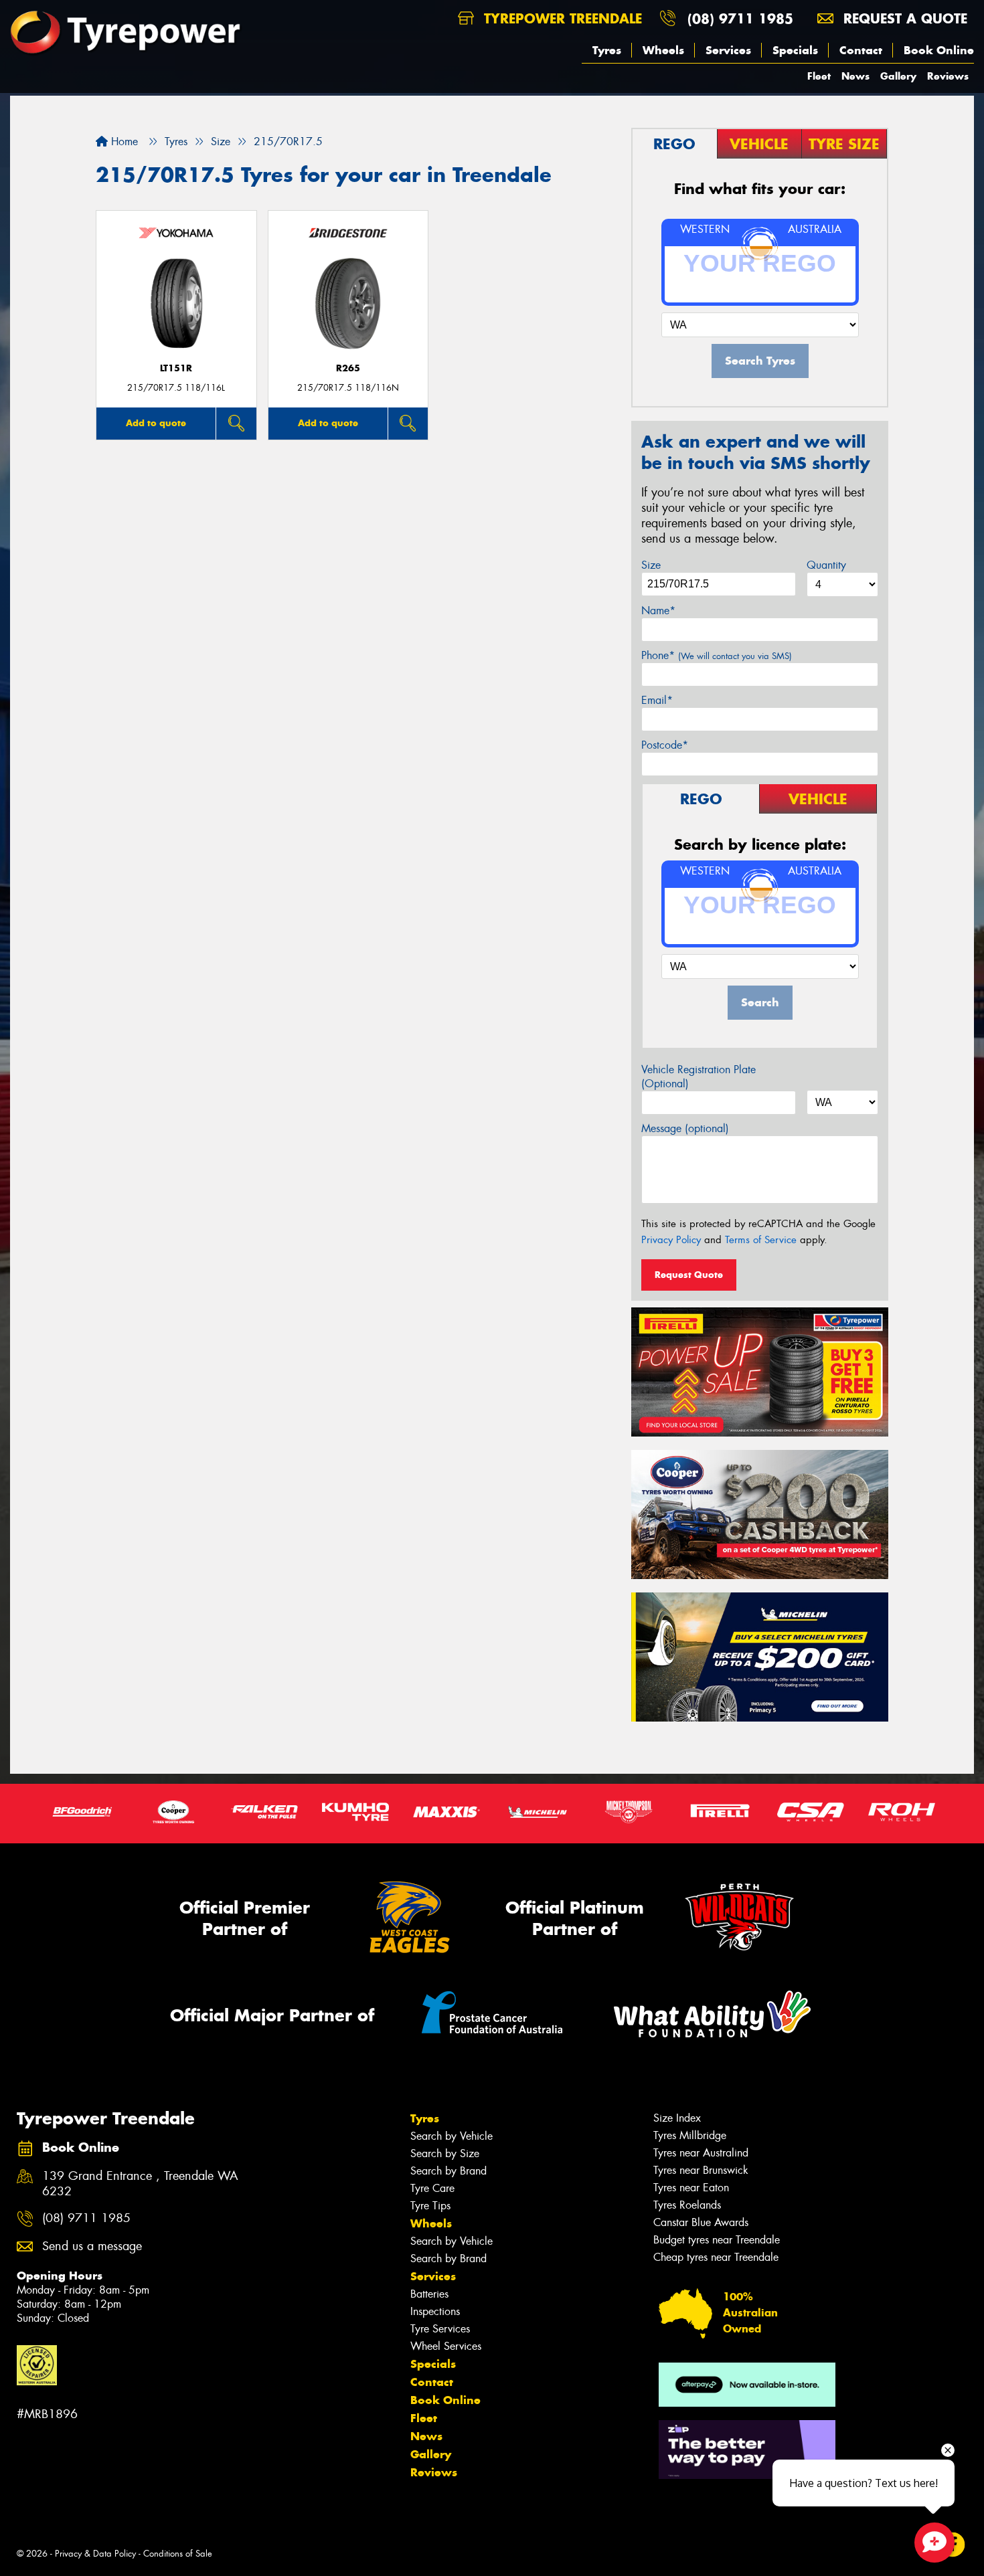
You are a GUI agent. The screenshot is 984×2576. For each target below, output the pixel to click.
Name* (658, 611)
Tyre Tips (430, 2206)
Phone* (717, 655)
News (855, 76)
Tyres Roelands (687, 2205)
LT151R (176, 368)
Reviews (948, 76)
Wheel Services (446, 2346)
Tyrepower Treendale (561, 18)
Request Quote (689, 1275)
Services (728, 50)
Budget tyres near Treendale (717, 2240)
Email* (657, 700)
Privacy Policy (671, 1240)
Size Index (677, 2118)
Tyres (607, 50)
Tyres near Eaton (691, 2188)
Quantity (826, 565)
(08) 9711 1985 (740, 18)
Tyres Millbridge (690, 2135)
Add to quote (156, 423)
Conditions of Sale (178, 2554)
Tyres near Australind (701, 2153)
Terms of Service (761, 1240)
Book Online (939, 50)
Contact (861, 50)
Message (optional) (685, 1128)
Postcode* (665, 745)
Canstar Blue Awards (701, 2222)
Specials (795, 50)
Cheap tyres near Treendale (716, 2257)
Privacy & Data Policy (95, 2554)
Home (123, 142)
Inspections (435, 2311)
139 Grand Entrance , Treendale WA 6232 (140, 2184)
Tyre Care (432, 2188)
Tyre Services (440, 2329)
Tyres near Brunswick (701, 2170)
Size (651, 565)
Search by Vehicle (452, 2136)
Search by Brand (448, 2171)
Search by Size (445, 2153)
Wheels (663, 50)
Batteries (429, 2294)
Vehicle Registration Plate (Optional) (699, 1077)
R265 (348, 368)
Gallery (898, 76)
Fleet (819, 76)
